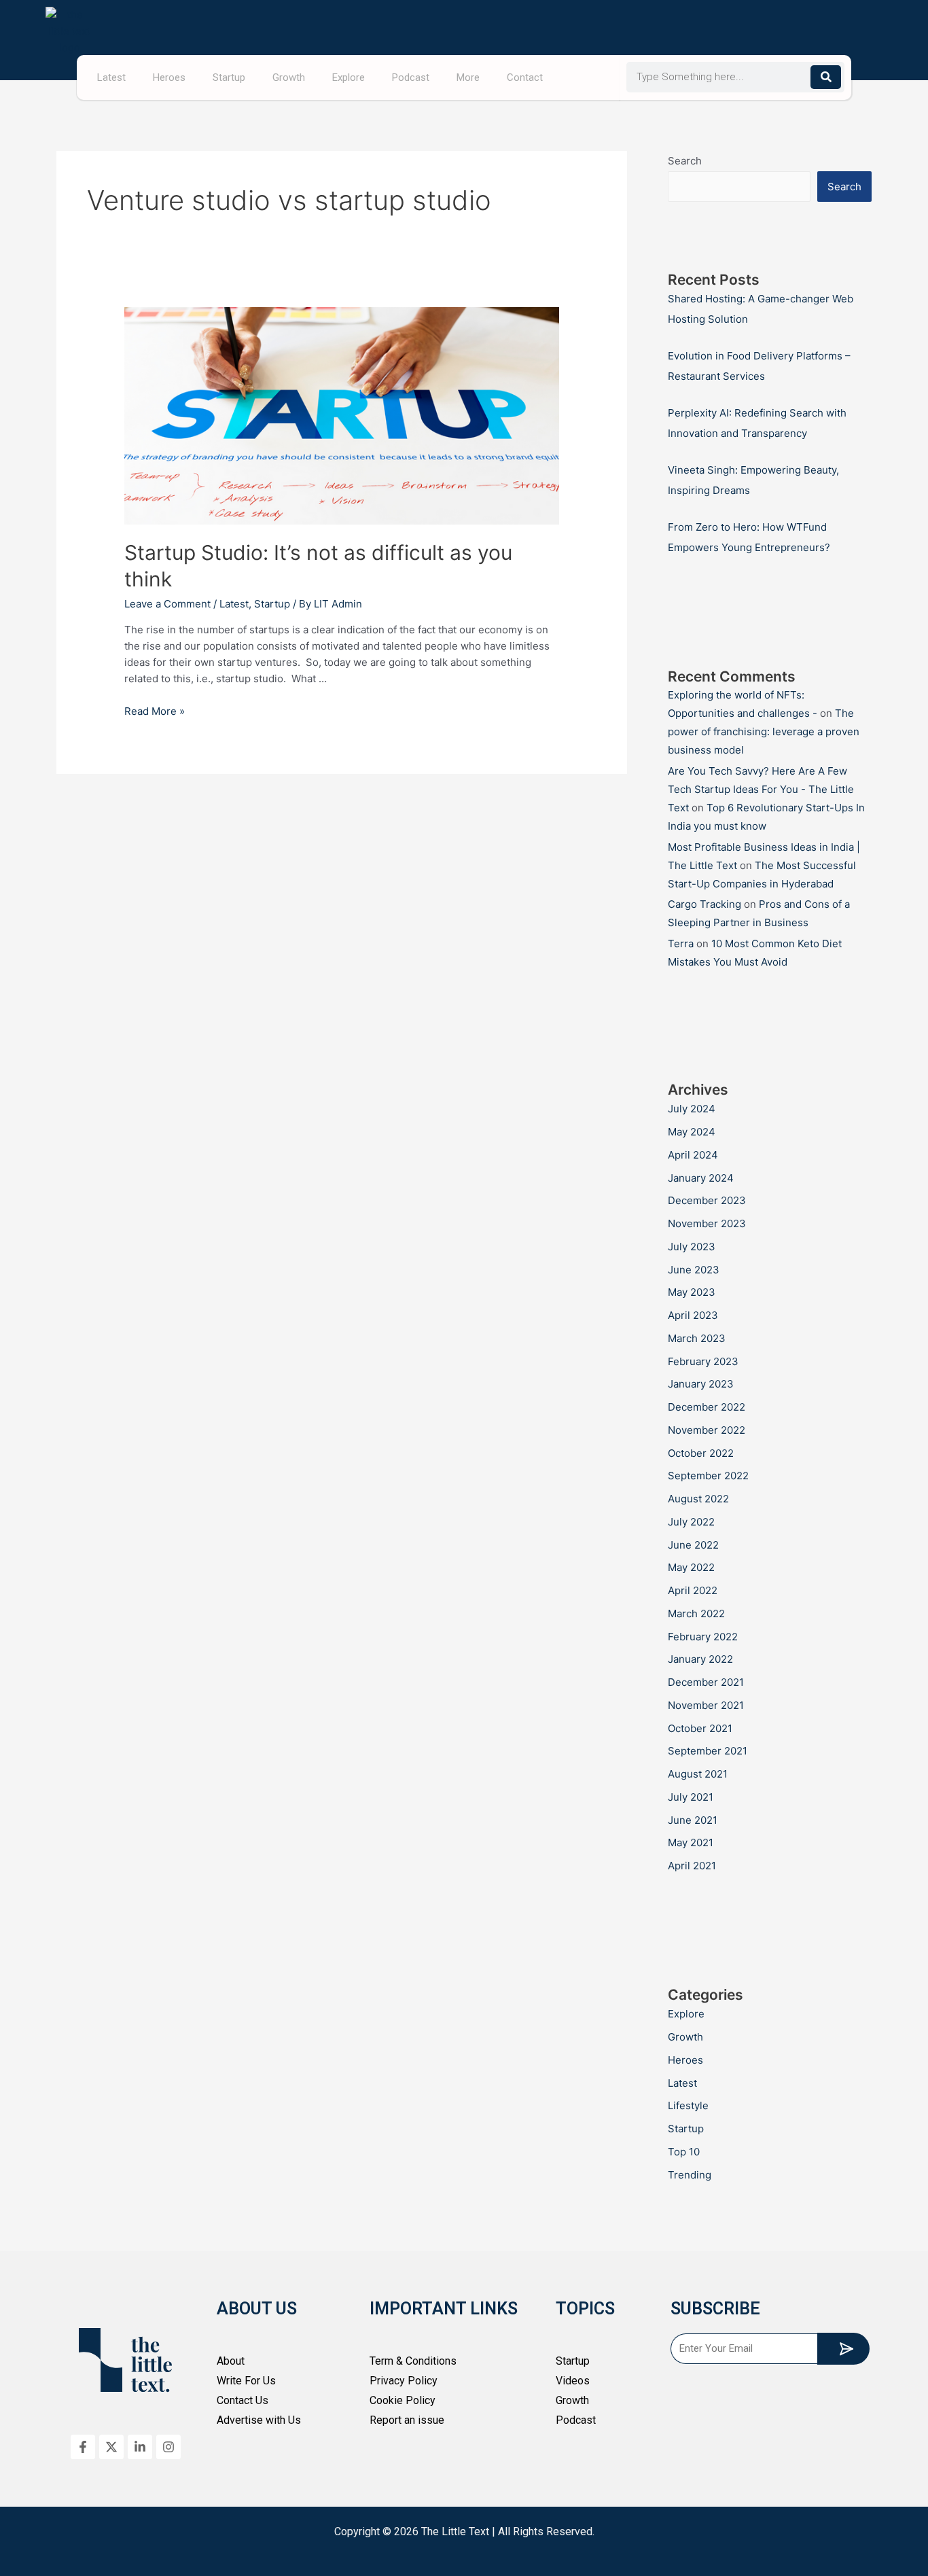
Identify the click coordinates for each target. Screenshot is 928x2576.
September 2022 (708, 1476)
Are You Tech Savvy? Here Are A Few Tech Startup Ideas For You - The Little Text (761, 789)
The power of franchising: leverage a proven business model (764, 731)
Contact (525, 77)
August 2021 (698, 1774)
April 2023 (693, 1315)
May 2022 (691, 1567)
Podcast (411, 77)
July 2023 (692, 1247)
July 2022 (691, 1522)
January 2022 (700, 1659)
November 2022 (707, 1430)
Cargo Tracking (704, 904)
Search (685, 161)
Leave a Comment (167, 604)
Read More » (155, 711)
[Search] (826, 77)
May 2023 (692, 1292)
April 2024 (693, 1155)
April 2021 (692, 1866)
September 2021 (708, 1751)
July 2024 (692, 1109)
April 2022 (693, 1590)
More (468, 77)
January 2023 (701, 1384)
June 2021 (693, 1820)
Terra (681, 943)
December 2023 (707, 1200)
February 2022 (703, 1637)
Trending (690, 2175)
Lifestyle (688, 2105)
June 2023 (694, 1270)
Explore (349, 77)
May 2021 (691, 1842)
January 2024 (701, 1178)
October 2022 (701, 1453)
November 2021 (706, 1705)
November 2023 (707, 1223)
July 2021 (691, 1797)
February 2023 (703, 1361)
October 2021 (700, 1728)
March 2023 (697, 1338)
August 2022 (698, 1499)
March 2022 (696, 1613)
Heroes (169, 77)
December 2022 (707, 1407)
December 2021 (706, 1682)
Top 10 (684, 2152)
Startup (229, 77)
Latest (111, 77)
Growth (289, 77)
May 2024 (692, 1132)
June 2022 (693, 1545)
